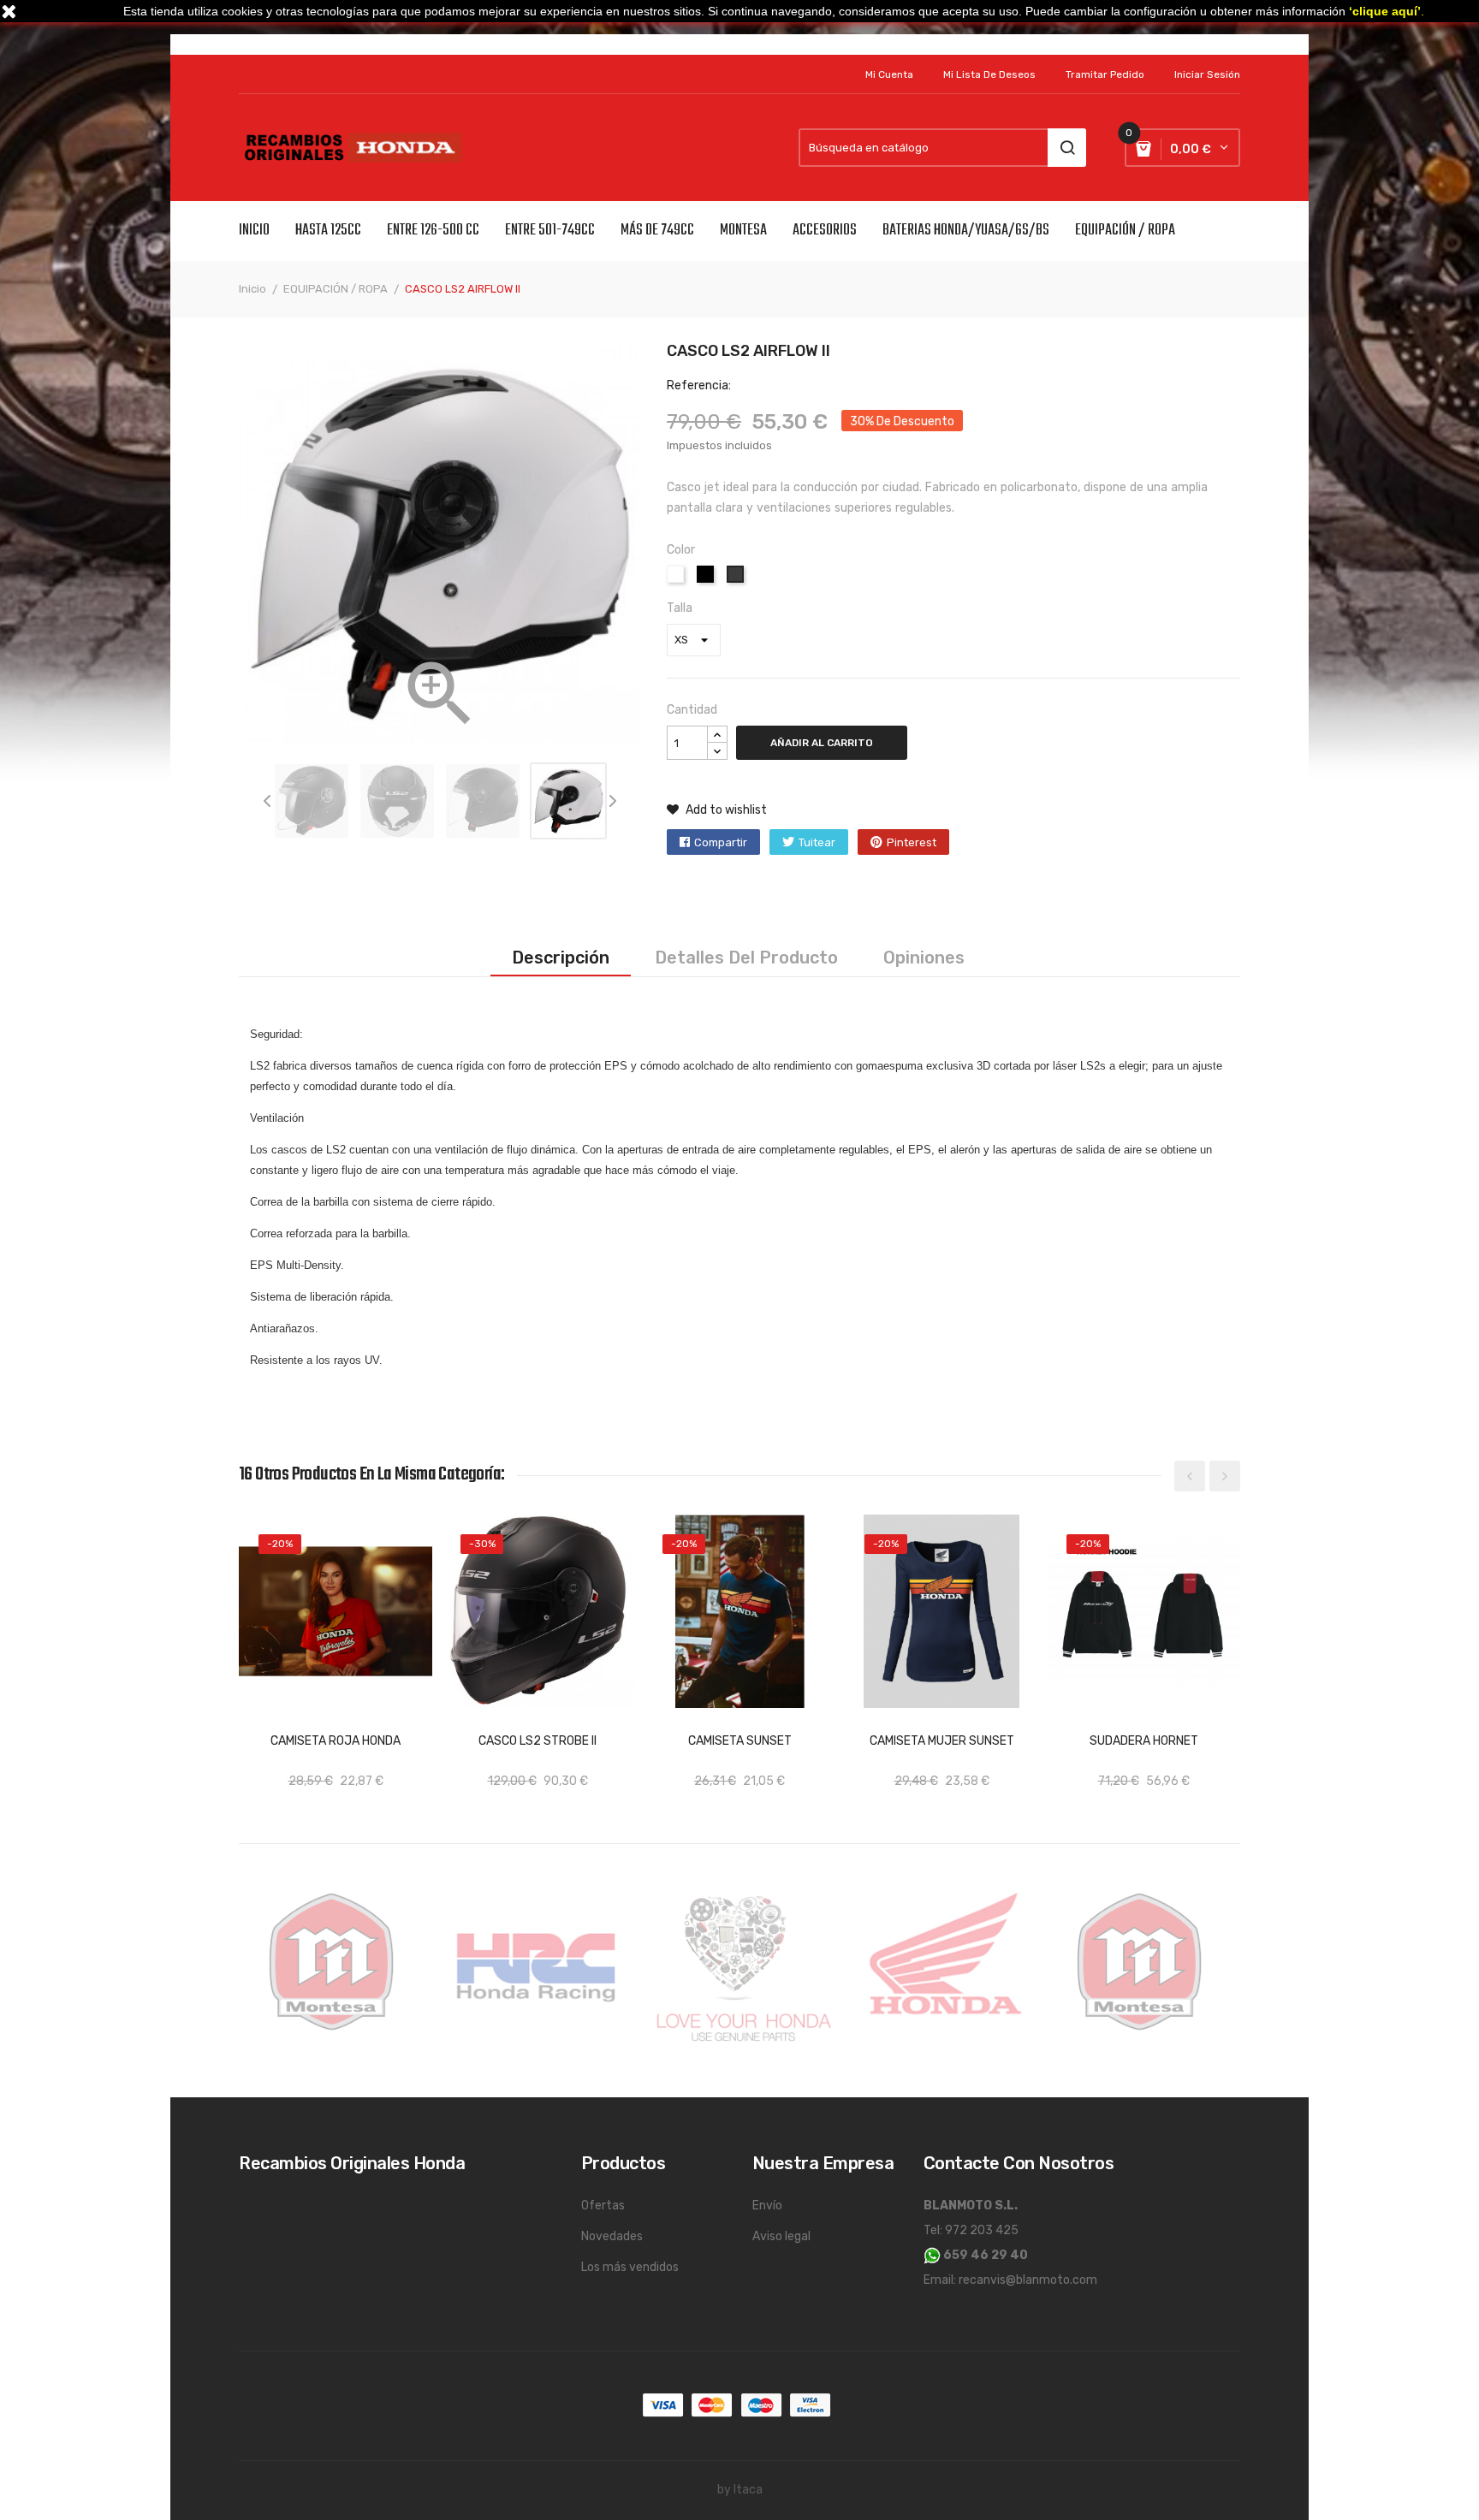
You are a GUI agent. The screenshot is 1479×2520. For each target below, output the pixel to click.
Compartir (721, 842)
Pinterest (912, 842)
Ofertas (603, 2206)
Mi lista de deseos (989, 74)
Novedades (612, 2236)
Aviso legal (781, 2236)
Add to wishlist (725, 810)
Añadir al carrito (822, 743)
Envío (767, 2206)
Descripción (561, 958)
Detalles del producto (746, 958)
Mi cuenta (889, 74)
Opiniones (924, 958)
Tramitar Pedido (1105, 74)
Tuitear (817, 842)
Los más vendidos (630, 2267)
